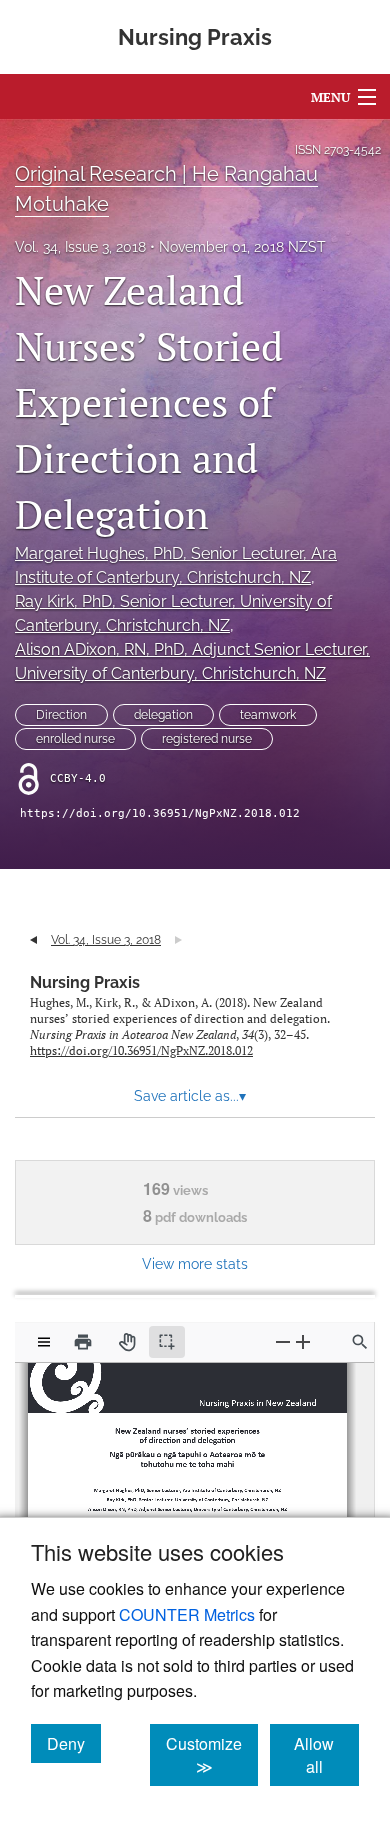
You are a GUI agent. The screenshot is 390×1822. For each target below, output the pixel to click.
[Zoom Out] (283, 1341)
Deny (74, 1743)
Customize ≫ (212, 1755)
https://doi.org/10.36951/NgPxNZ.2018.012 (160, 813)
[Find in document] (360, 1342)
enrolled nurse (75, 739)
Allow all (326, 1755)
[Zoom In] (303, 1341)
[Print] (83, 1342)
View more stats (195, 1263)
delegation (163, 715)
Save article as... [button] (190, 1096)
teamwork (268, 715)
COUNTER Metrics (187, 1614)
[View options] (44, 1342)
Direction (61, 715)
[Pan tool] (127, 1342)
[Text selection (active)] (167, 1342)
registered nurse (207, 739)
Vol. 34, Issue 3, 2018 (80, 247)
